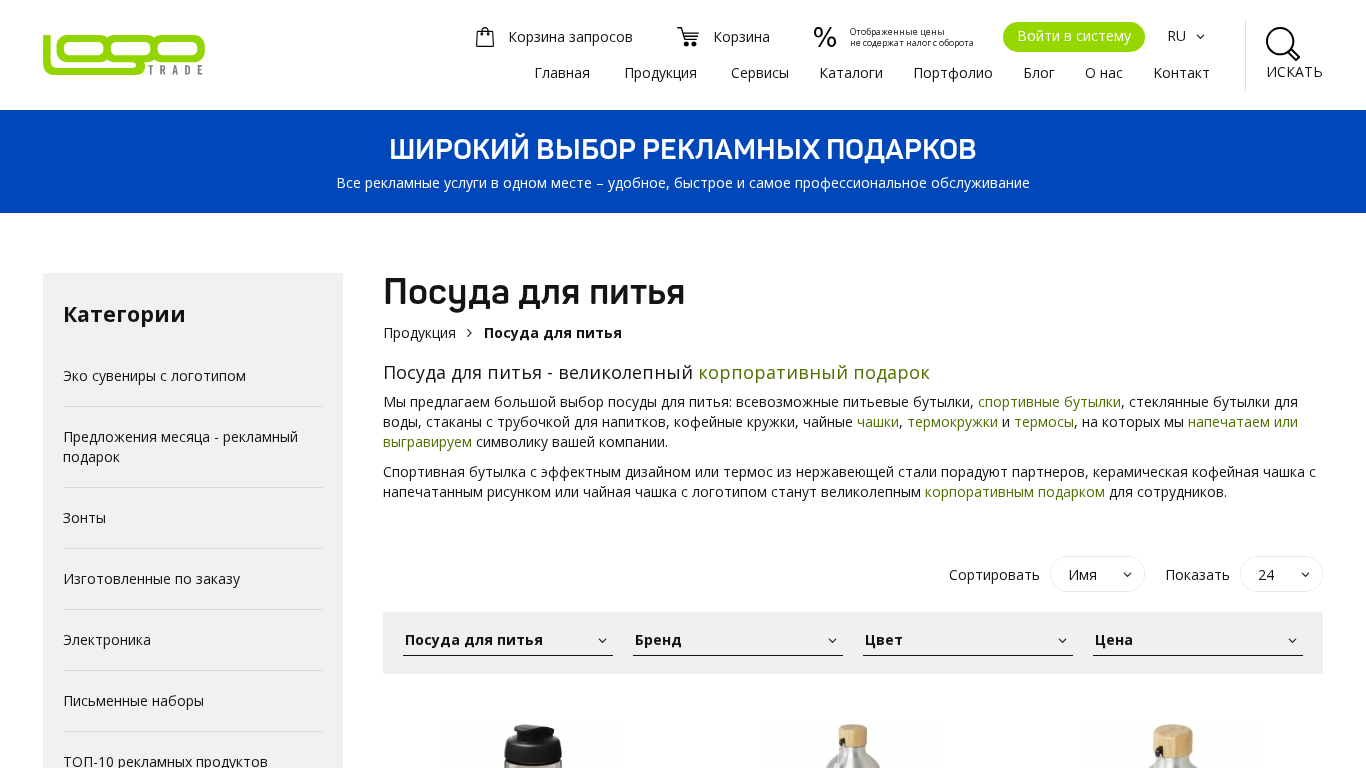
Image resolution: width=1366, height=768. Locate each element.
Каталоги (851, 72)
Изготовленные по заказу (151, 578)
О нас (1104, 72)
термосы (1044, 421)
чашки (878, 421)
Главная (562, 72)
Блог (1039, 72)
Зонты (84, 517)
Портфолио (953, 72)
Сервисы (760, 72)
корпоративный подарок (814, 372)
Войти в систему (1074, 35)
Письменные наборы (133, 700)
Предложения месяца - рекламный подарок (180, 446)
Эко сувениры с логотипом (154, 375)
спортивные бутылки (1049, 401)
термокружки (952, 421)
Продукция (660, 72)
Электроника (107, 639)
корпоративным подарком (1015, 491)
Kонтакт (1181, 72)
